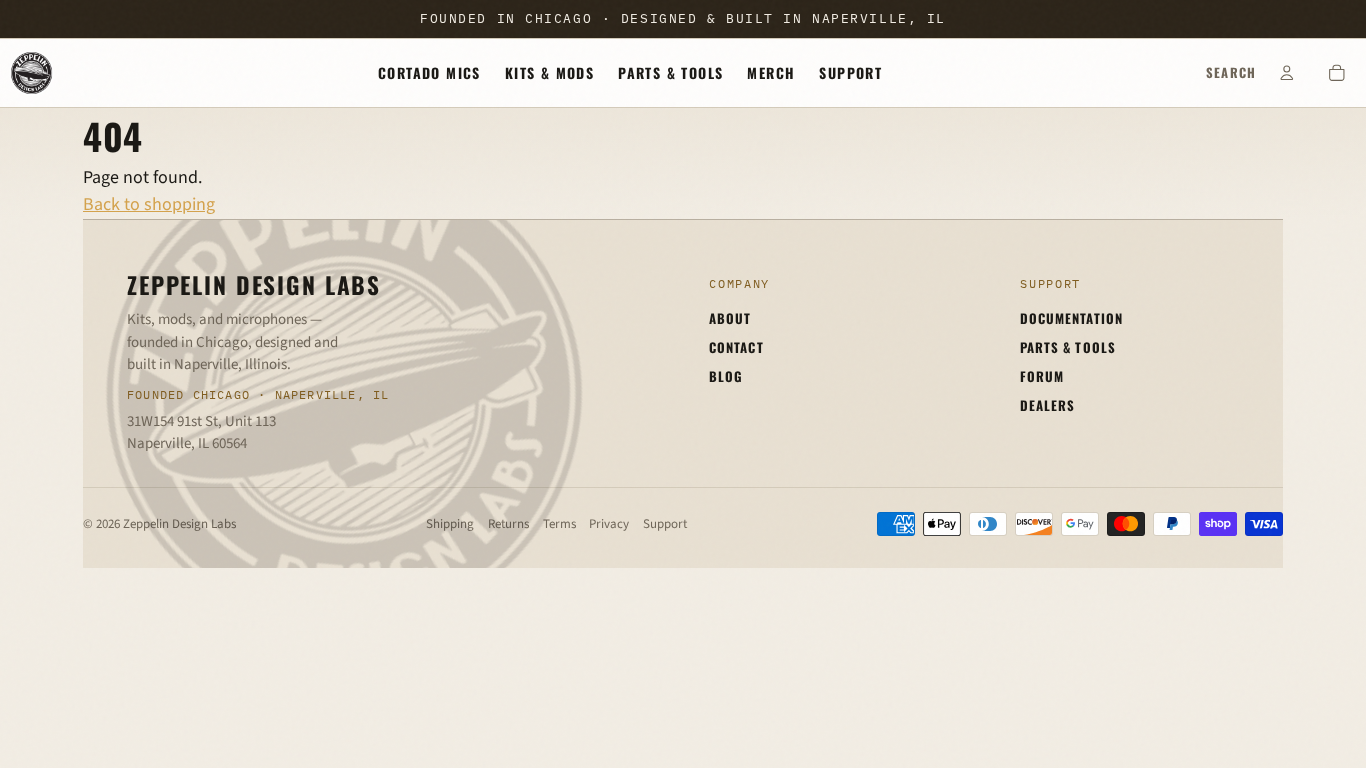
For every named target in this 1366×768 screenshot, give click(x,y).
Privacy (609, 524)
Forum (1042, 376)
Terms (559, 524)
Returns (508, 524)
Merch (771, 72)
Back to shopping (149, 204)
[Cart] (1337, 73)
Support (850, 72)
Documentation (1071, 318)
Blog (726, 376)
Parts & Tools (670, 72)
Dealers (1047, 405)
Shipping (450, 524)
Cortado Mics (429, 72)
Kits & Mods (549, 72)
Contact (736, 347)
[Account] (1287, 73)
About (730, 318)
